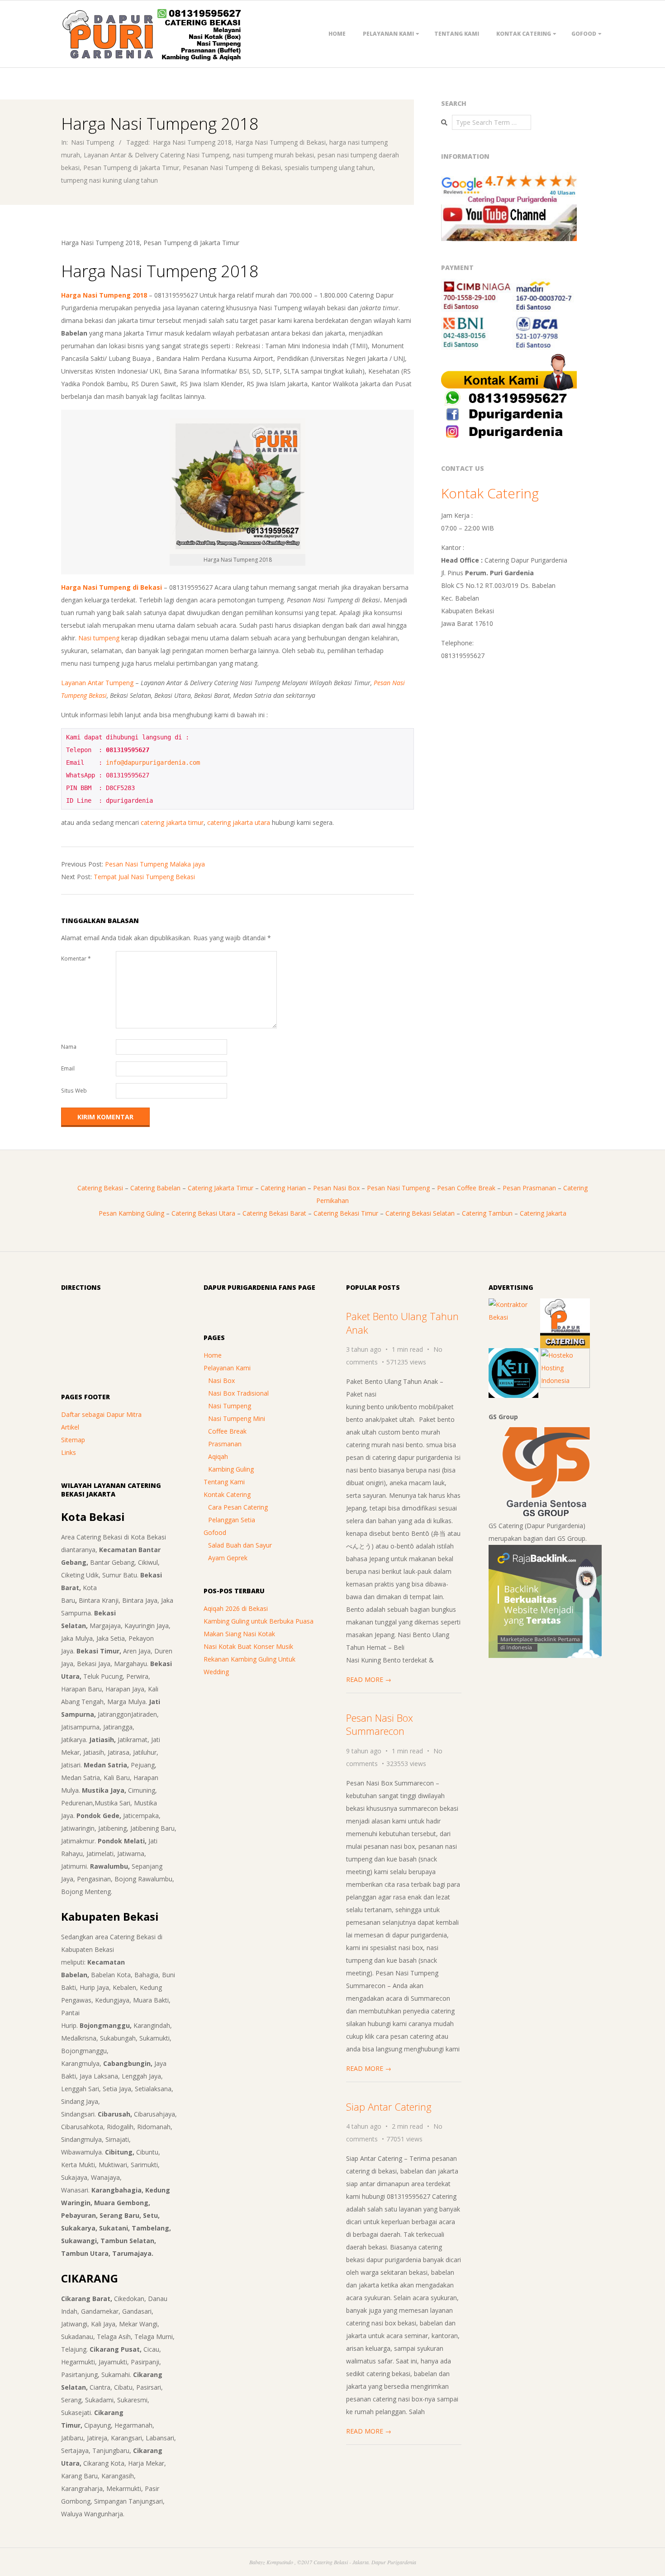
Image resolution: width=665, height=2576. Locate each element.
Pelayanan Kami (388, 34)
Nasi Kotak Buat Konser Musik (248, 1646)
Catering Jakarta (543, 1213)
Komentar (76, 959)
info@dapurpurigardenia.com (153, 762)
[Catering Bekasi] (565, 1305)
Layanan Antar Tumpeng (97, 683)
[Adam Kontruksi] (513, 1305)
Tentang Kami (457, 34)
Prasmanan (225, 1444)
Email (68, 1068)
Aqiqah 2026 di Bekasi (236, 1608)
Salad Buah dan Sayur (240, 1545)
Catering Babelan (155, 1188)
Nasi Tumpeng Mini (237, 1418)
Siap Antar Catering (389, 2107)
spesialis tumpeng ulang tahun (329, 168)
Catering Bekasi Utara (203, 1213)
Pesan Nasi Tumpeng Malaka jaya (155, 864)
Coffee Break (227, 1431)
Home (337, 34)
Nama (69, 1047)
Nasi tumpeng (99, 638)
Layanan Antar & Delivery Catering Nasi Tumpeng (157, 155)
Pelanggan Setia (232, 1520)
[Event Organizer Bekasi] (513, 1354)
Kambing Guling (231, 1469)
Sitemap (73, 1440)
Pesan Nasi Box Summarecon (380, 1724)
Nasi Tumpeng (93, 142)
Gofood (584, 34)
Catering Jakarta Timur (221, 1188)
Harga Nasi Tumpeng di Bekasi (280, 142)
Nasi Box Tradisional (238, 1393)
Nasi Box (221, 1380)
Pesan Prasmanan (529, 1188)
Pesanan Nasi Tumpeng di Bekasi (232, 168)
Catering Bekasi (100, 1188)
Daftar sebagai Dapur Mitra (101, 1414)
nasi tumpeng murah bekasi (273, 155)
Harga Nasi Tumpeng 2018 (192, 142)
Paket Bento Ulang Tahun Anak (402, 1323)
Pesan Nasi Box (336, 1188)
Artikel (70, 1427)
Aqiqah (218, 1456)
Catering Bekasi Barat (274, 1213)
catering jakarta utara (239, 822)
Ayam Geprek (228, 1558)
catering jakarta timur (172, 822)
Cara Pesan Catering (238, 1507)
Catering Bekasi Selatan (420, 1213)
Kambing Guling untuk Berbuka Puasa (259, 1621)
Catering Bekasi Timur (346, 1213)
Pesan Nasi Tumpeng (398, 1188)
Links (69, 1452)
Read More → (369, 1679)
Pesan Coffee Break (466, 1188)
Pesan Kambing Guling (131, 1213)
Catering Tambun (487, 1213)
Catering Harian (283, 1188)
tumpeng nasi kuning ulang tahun (109, 180)
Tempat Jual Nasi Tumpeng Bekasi (144, 877)
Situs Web (74, 1091)
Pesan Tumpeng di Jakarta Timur (131, 168)
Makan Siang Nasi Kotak (239, 1634)
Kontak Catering (524, 34)
